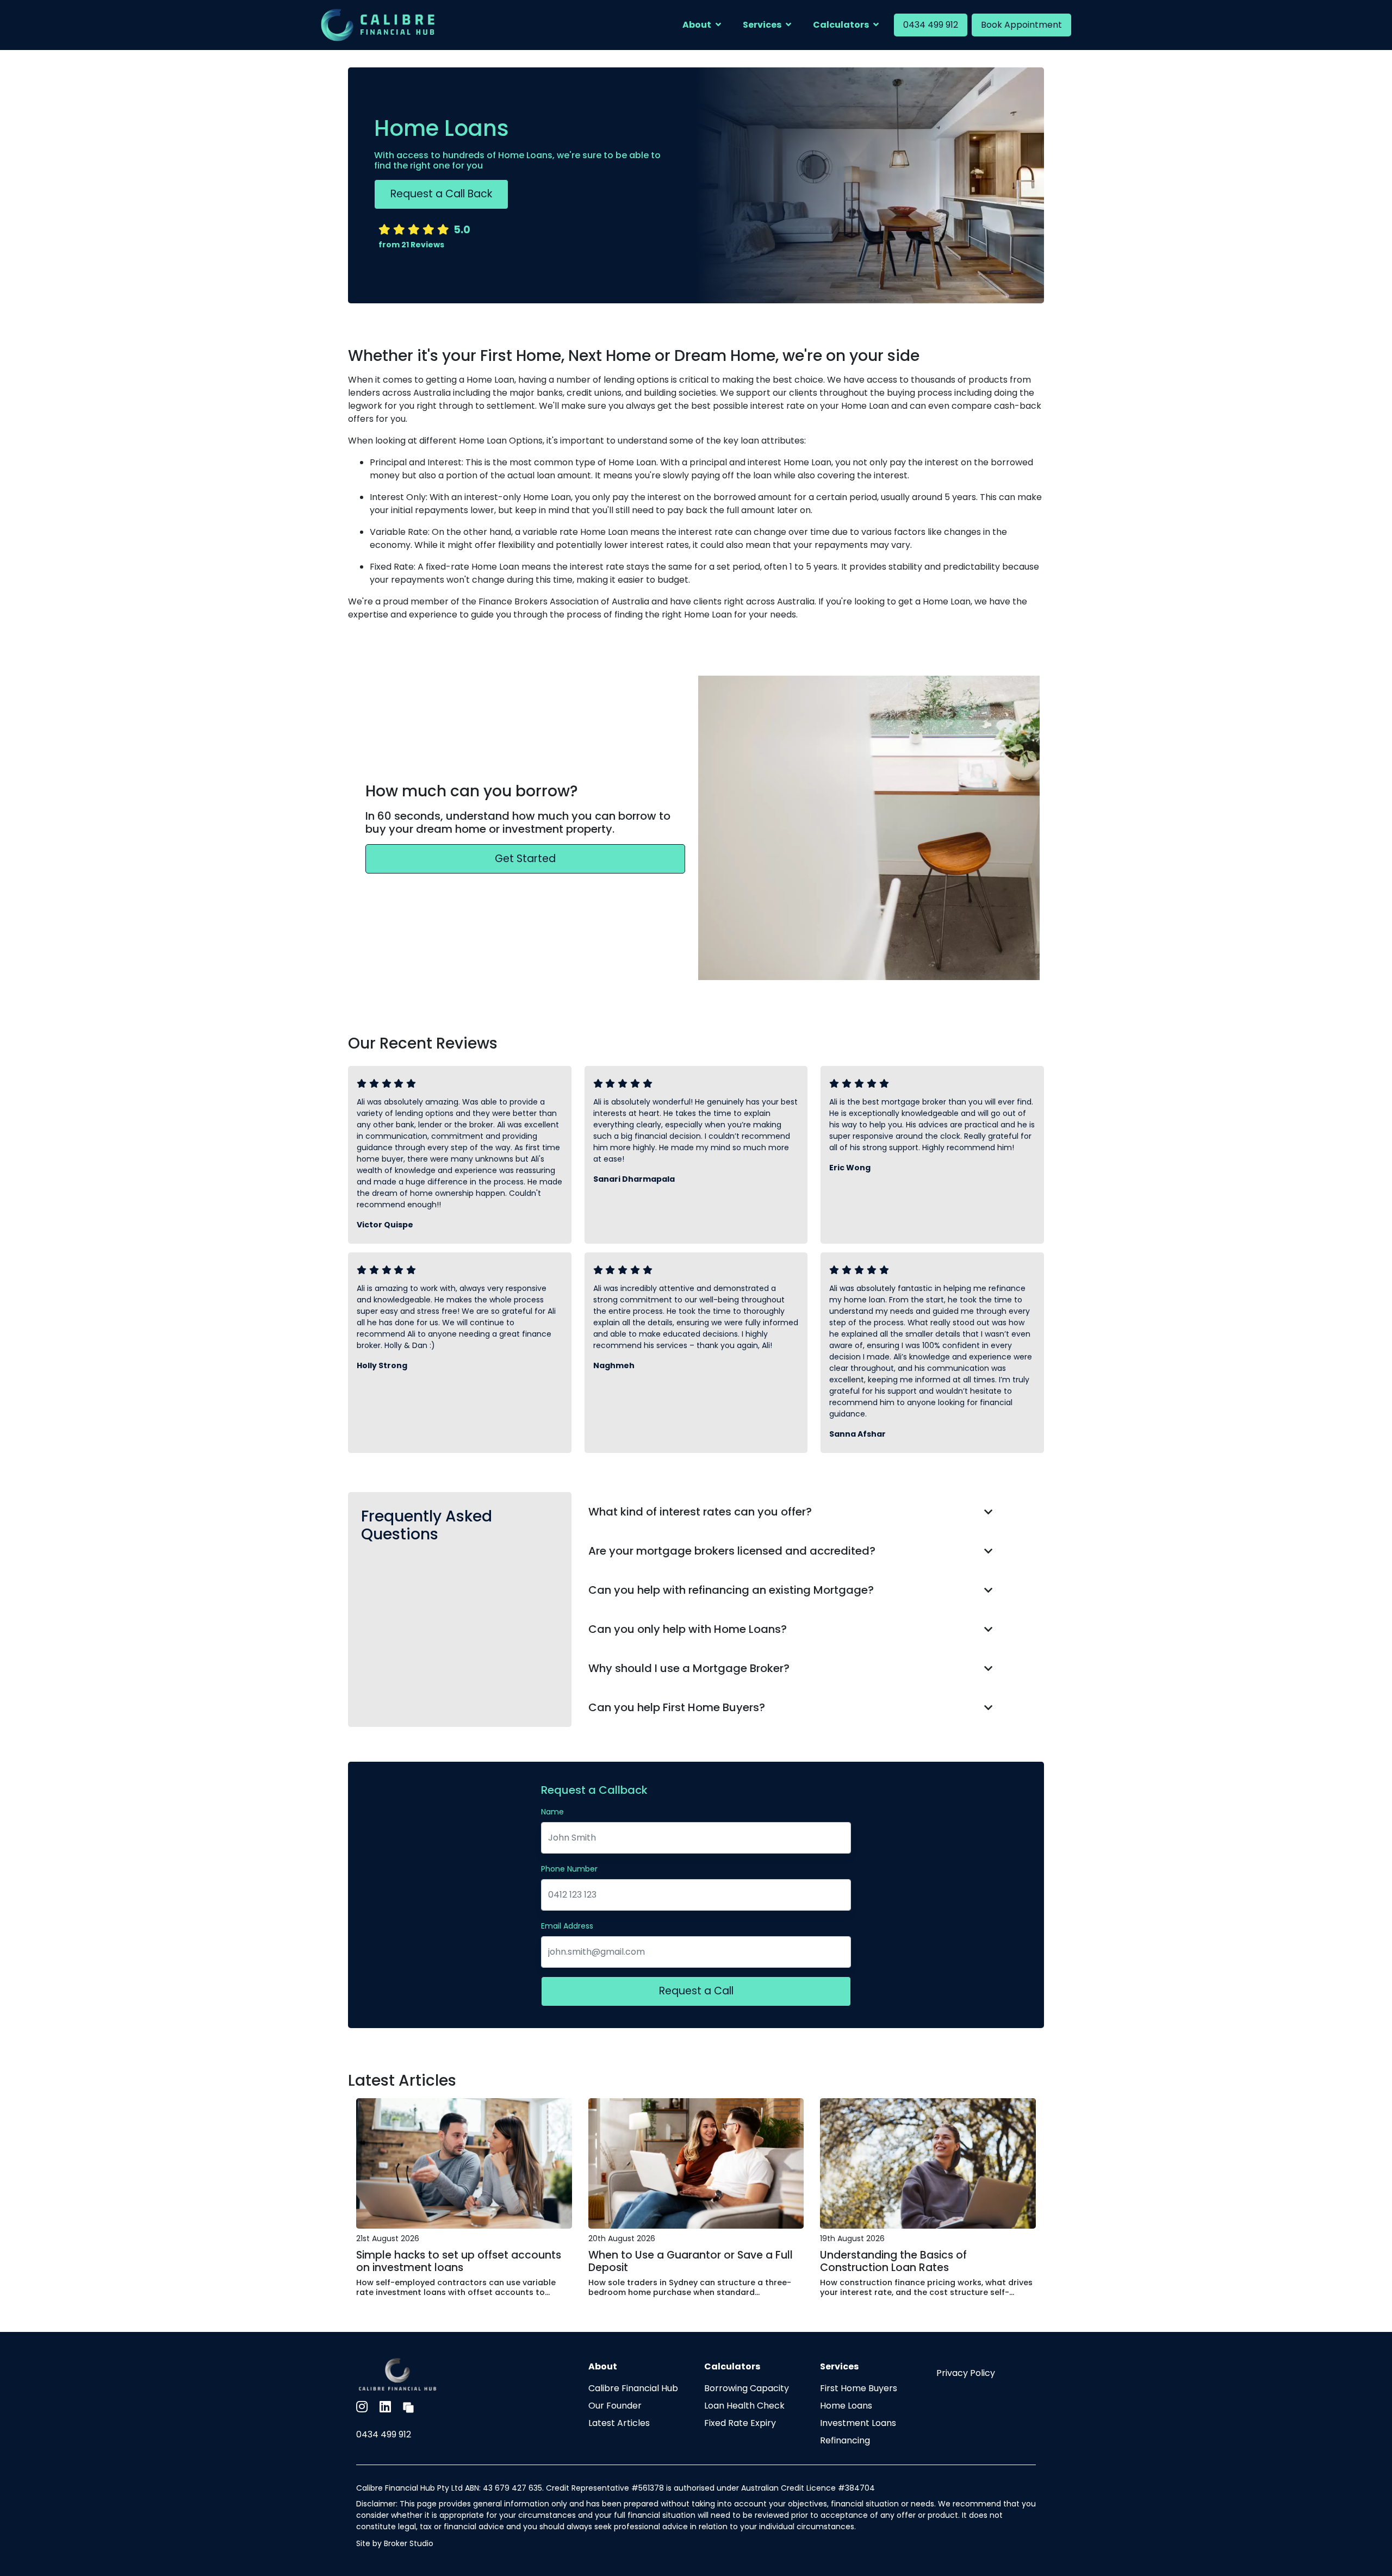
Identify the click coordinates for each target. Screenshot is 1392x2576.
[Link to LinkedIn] (387, 2407)
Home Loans (846, 2406)
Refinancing (845, 2440)
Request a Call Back (441, 194)
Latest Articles (619, 2423)
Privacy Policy (966, 2373)
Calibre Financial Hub (633, 2388)
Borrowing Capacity (747, 2388)
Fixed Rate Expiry (740, 2423)
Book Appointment (1021, 25)
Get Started (525, 859)
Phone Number (569, 1869)
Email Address (567, 1926)
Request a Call (696, 1991)
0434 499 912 (931, 25)
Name (552, 1812)
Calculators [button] (841, 25)
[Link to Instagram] (363, 2407)
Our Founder (615, 2406)
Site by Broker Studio (395, 2543)
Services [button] (762, 25)
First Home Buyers (859, 2388)
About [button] (697, 25)
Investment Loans (858, 2423)
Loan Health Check (744, 2406)
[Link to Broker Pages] (408, 2407)
